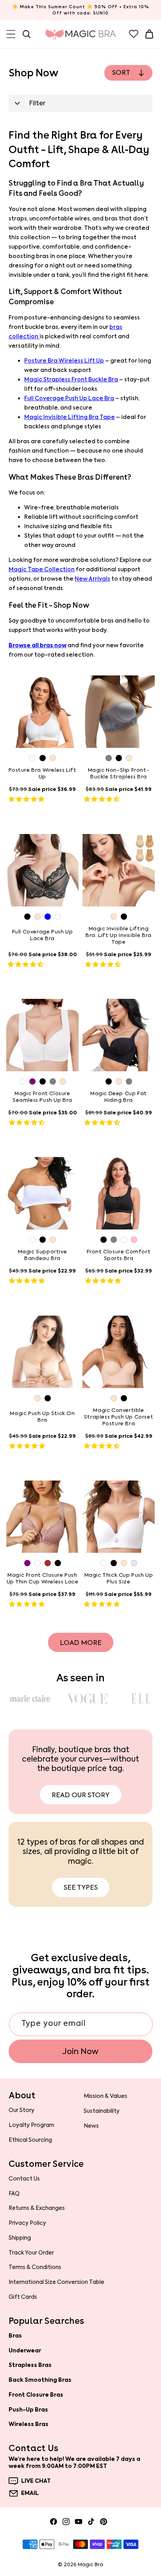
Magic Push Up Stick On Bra (42, 1417)
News (91, 2126)
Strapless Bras (30, 2365)
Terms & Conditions (35, 2267)
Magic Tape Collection (42, 570)
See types (81, 1887)
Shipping (20, 2238)
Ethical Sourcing (30, 2140)
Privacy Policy (27, 2223)
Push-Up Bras (28, 2410)
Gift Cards (23, 2297)
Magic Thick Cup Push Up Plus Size (119, 1579)
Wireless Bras (29, 2424)
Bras (15, 2336)
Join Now (80, 2051)
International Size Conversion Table (56, 2282)
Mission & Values (106, 2096)
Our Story (21, 2110)
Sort (121, 72)
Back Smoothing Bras (40, 2380)
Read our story (80, 1795)
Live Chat (36, 2481)
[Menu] (11, 34)
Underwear (25, 2350)
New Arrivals (92, 579)
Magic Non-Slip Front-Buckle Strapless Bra (119, 774)
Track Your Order (31, 2253)
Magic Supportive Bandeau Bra (43, 1255)
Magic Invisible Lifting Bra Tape (70, 417)
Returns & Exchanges (37, 2208)
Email (30, 2493)
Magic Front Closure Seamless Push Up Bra (42, 1097)
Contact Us (24, 2179)
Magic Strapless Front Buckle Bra (71, 380)
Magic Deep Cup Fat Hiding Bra (119, 1097)
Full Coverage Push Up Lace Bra (69, 398)
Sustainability (102, 2111)
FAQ (14, 2193)
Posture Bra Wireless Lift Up (64, 361)
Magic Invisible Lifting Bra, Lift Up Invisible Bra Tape (119, 935)
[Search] (27, 34)
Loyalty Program (31, 2125)
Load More (81, 1643)
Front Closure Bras (36, 2395)
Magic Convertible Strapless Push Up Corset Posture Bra (119, 1417)
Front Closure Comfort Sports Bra (119, 1255)
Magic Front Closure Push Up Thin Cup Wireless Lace (43, 1579)
